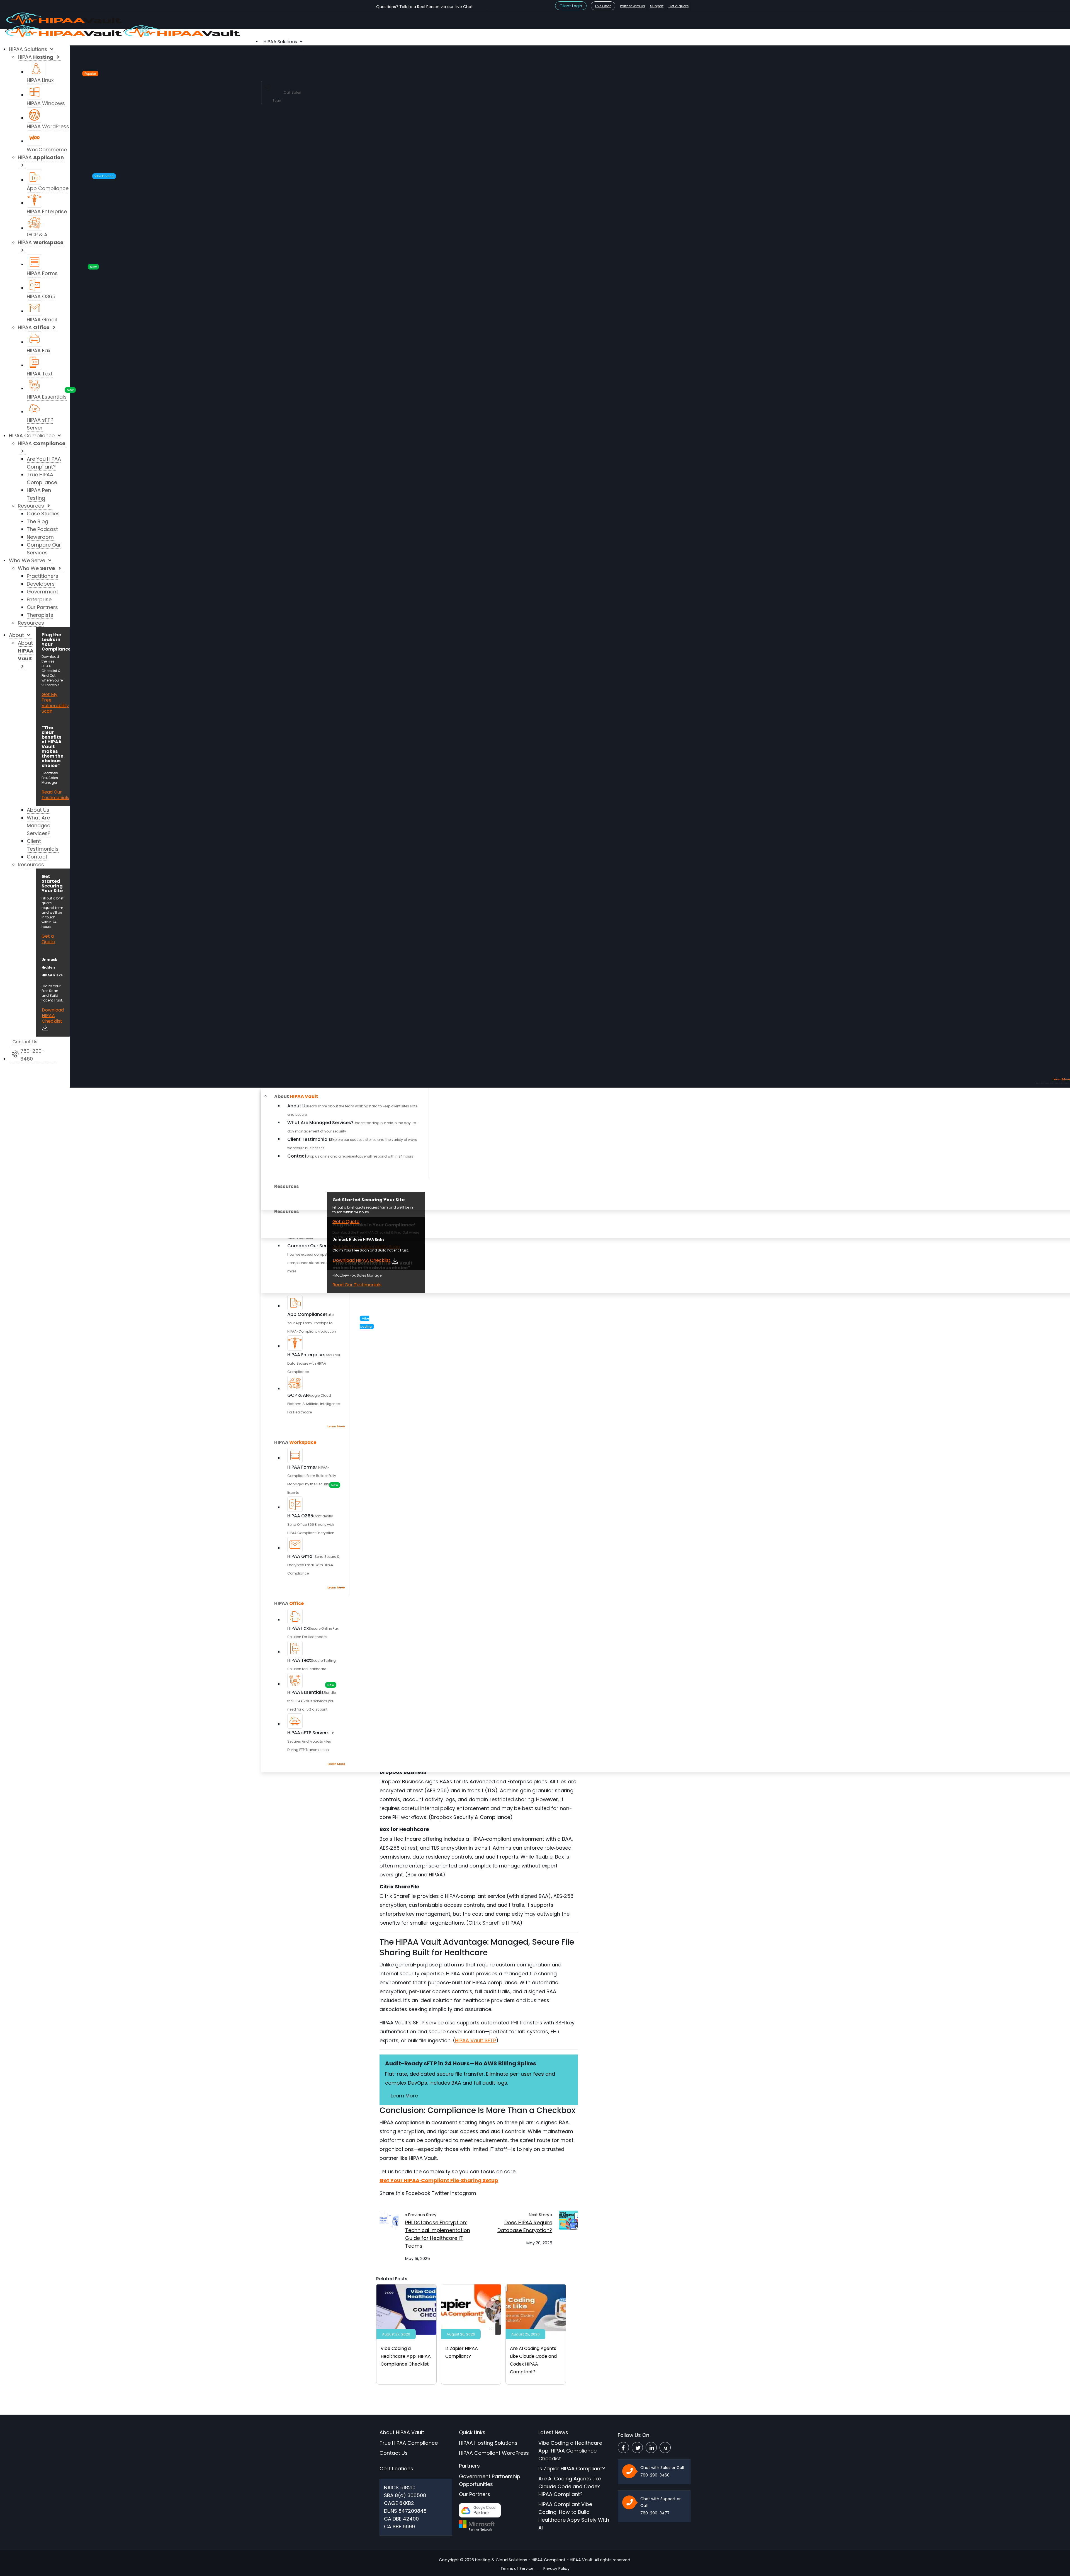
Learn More (404, 2096)
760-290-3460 (655, 2475)
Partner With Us (633, 6)
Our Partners (475, 2494)
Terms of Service (517, 2568)
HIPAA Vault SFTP (476, 2040)
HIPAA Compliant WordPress (494, 2453)
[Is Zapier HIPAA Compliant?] (471, 2309)
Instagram (463, 2193)
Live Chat (603, 6)
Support (657, 6)
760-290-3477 (655, 2513)
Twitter (440, 2193)
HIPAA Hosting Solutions (488, 2443)
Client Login (571, 6)
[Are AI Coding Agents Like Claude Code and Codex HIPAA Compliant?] (536, 2309)
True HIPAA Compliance (409, 2443)
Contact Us (394, 2453)
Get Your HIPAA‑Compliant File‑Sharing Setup (439, 2180)
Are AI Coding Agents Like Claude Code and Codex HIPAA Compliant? (570, 2486)
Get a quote (679, 6)
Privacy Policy (556, 2568)
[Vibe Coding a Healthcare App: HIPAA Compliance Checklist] (406, 2309)
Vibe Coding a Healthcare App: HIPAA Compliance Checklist (406, 2356)
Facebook (418, 2193)
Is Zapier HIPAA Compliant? (572, 2469)
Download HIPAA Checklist (362, 1260)
